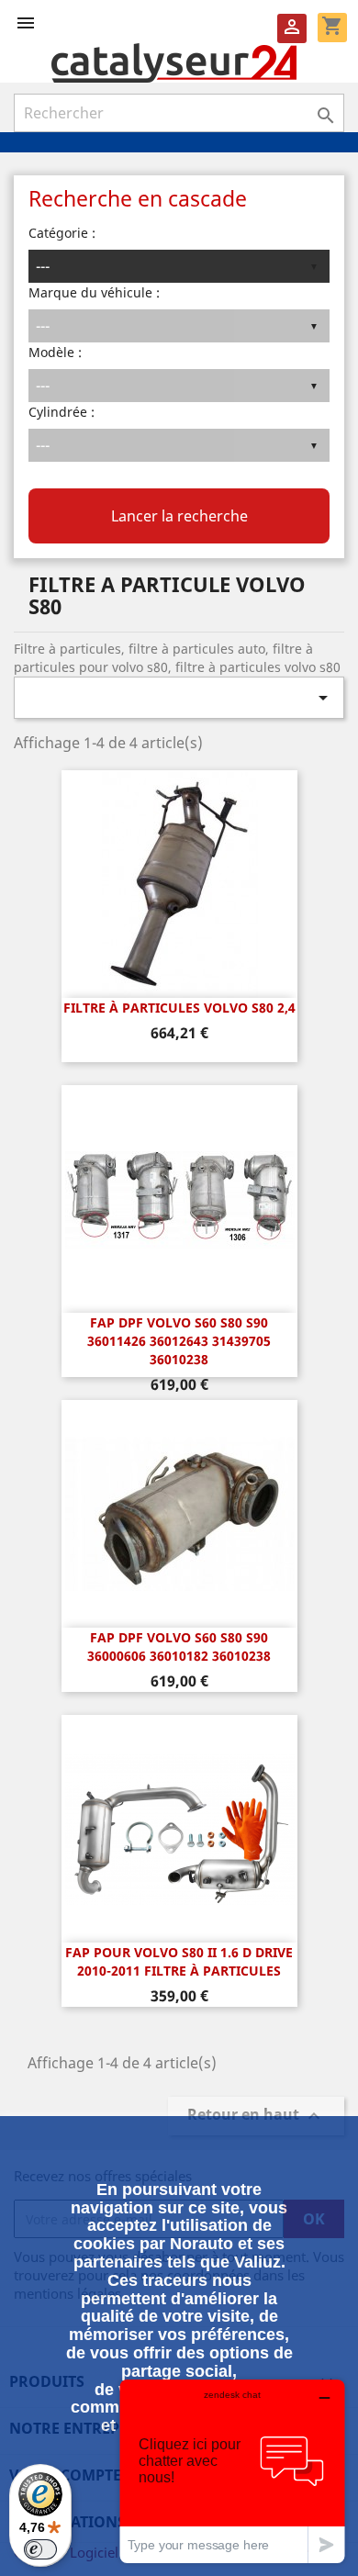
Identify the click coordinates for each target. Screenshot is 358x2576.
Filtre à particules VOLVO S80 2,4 (179, 1008)
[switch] (40, 2549)
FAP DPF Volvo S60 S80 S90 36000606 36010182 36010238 (179, 1646)
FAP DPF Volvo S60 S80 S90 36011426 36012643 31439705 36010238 (179, 1341)
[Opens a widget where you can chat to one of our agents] (232, 2471)
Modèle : (55, 352)
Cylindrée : (62, 412)
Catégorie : (62, 233)
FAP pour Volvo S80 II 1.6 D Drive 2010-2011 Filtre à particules (179, 1961)
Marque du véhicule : (94, 292)
